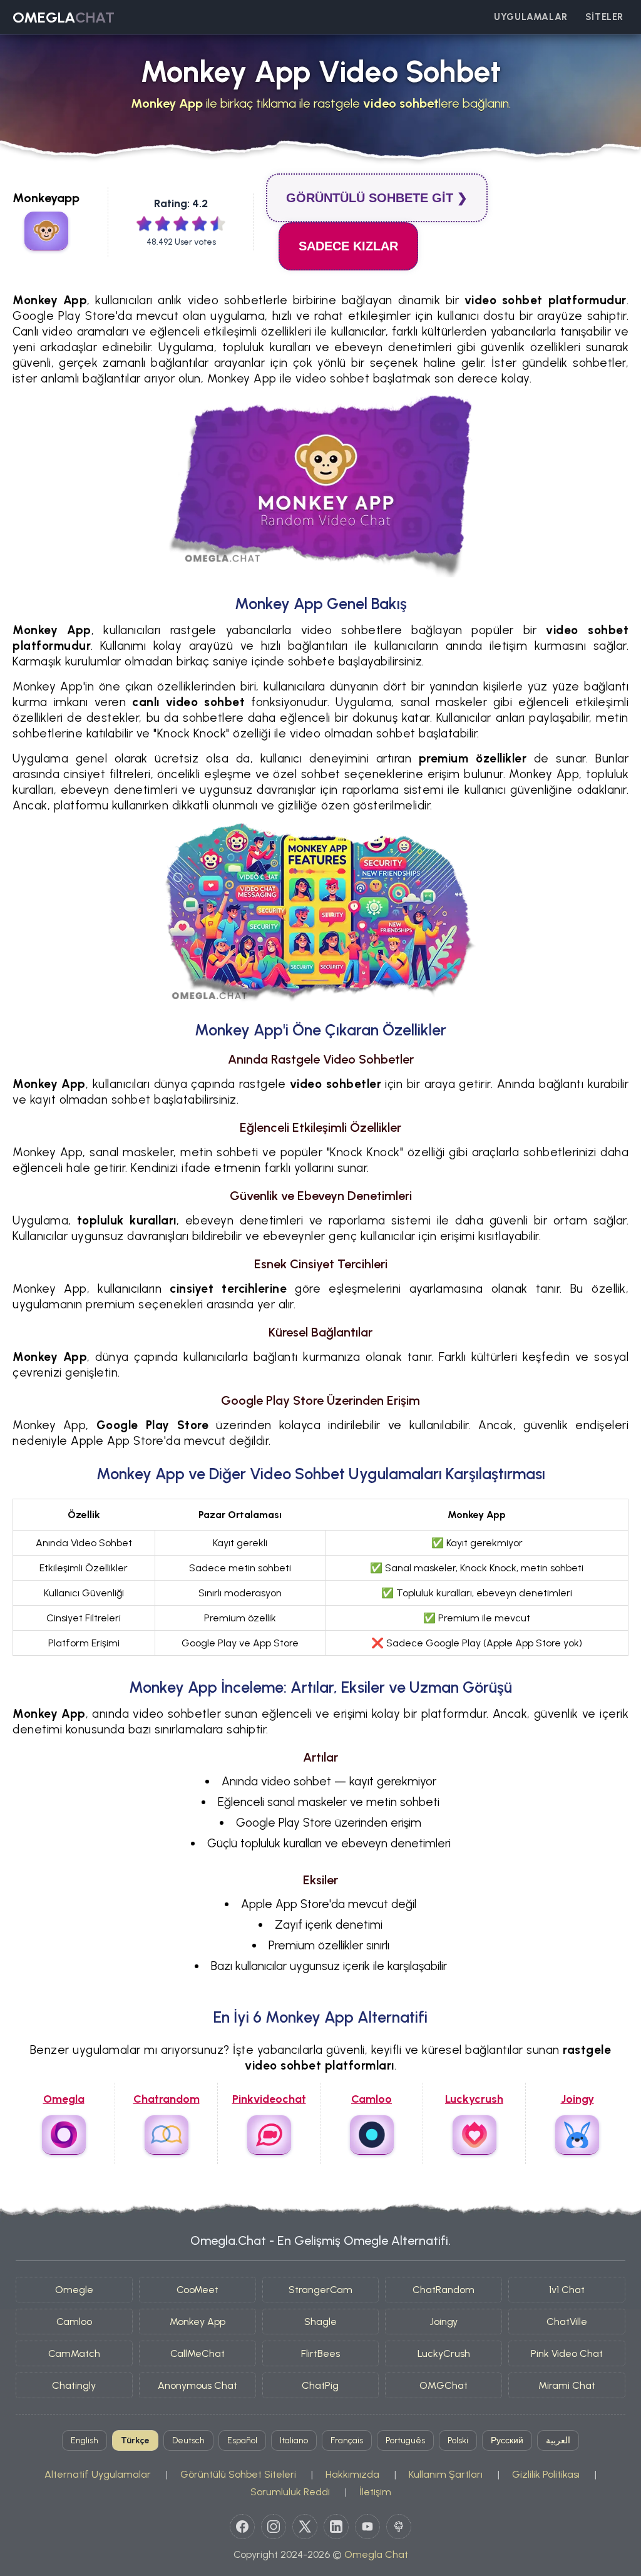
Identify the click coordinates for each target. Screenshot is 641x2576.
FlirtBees (320, 2353)
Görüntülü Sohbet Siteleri (238, 2474)
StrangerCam (320, 2290)
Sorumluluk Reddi (290, 2492)
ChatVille (567, 2322)
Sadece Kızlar (348, 246)
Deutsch (188, 2440)
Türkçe (135, 2440)
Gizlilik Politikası (546, 2474)
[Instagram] (274, 2527)
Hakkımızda (352, 2474)
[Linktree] (399, 2527)
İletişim (375, 2492)
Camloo (74, 2322)
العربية (558, 2440)
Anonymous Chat (197, 2385)
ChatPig (320, 2385)
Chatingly (74, 2385)
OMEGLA (64, 17)
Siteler (604, 17)
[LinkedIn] (336, 2527)
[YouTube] (367, 2527)
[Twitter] (305, 2527)
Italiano (294, 2440)
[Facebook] (242, 2527)
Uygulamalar (531, 17)
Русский (507, 2440)
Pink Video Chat (567, 2353)
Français (347, 2440)
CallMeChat (197, 2353)
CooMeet (197, 2290)
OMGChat (444, 2385)
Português (405, 2440)
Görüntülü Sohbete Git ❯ (377, 198)
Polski (458, 2440)
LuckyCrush (444, 2353)
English (85, 2440)
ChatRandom (444, 2290)
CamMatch (74, 2353)
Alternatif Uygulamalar (98, 2474)
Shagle (320, 2322)
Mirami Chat (567, 2385)
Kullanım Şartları (446, 2474)
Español (242, 2440)
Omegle (74, 2290)
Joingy (444, 2322)
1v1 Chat (567, 2290)
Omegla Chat (376, 2554)
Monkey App (197, 2322)
